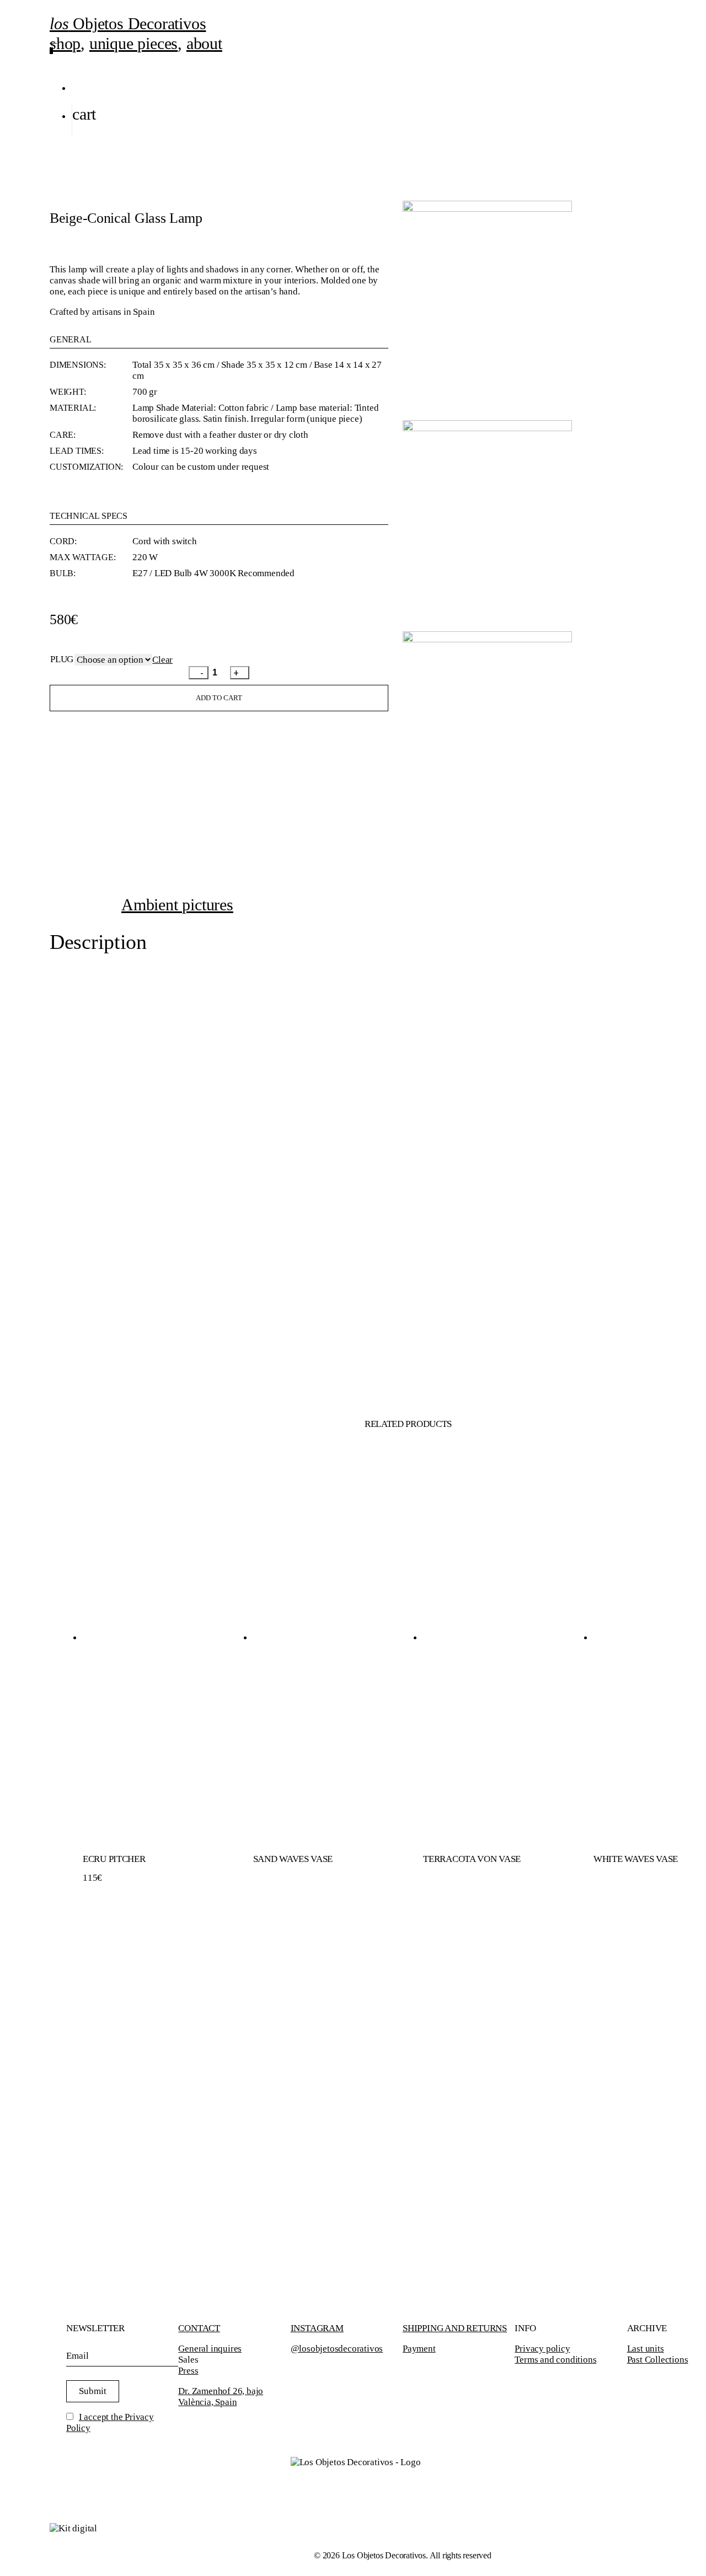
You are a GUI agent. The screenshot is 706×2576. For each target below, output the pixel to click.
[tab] (177, 905)
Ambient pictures (177, 905)
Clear (162, 660)
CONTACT (199, 2328)
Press (188, 2371)
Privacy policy (542, 2349)
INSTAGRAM (317, 2328)
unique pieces (133, 43)
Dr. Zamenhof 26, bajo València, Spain (221, 2397)
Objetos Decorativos (128, 23)
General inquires (210, 2349)
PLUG (62, 659)
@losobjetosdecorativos (337, 2349)
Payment (419, 2349)
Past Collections (658, 2360)
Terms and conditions (555, 2360)
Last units (646, 2349)
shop (65, 43)
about (204, 43)
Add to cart (219, 698)
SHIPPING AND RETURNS (455, 2328)
